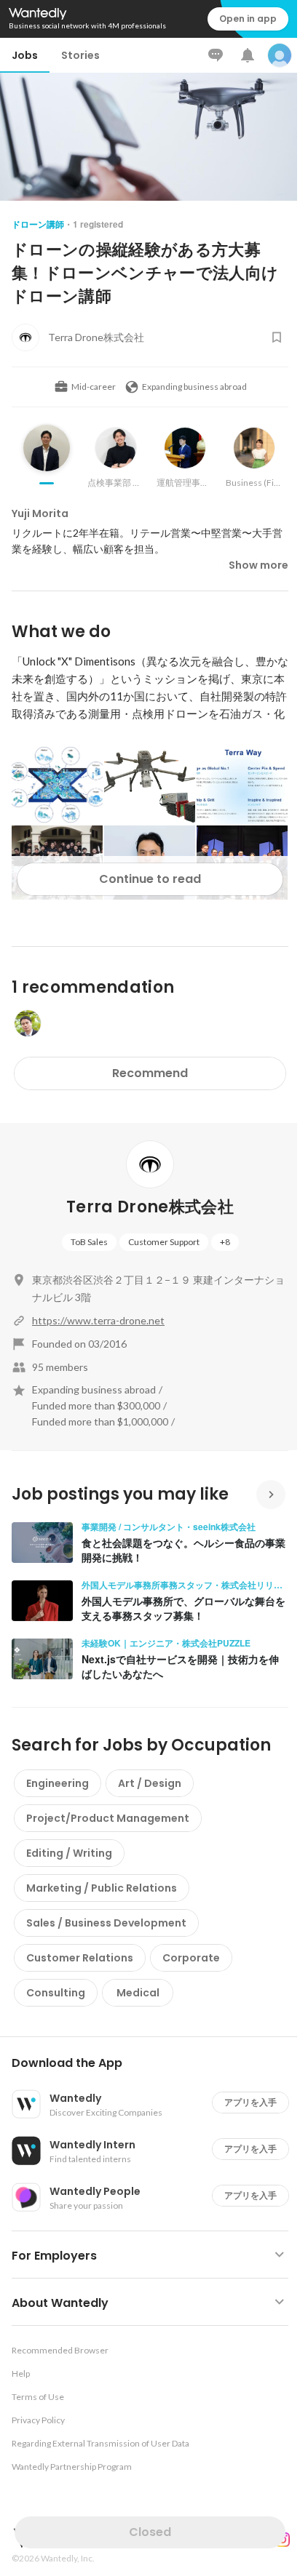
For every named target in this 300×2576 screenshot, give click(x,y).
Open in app (248, 19)
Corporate (191, 1958)
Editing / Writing (69, 1853)
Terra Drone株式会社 (150, 1207)
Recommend (150, 1073)
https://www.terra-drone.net (98, 1320)
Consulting (56, 1993)
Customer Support (164, 1242)
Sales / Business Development (106, 1923)
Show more (258, 565)
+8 (225, 1242)
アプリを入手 (250, 2102)
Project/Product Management (108, 1818)
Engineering (58, 1783)
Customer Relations (80, 1958)
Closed (150, 2532)
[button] (156, 2063)
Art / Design (150, 1783)
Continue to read (150, 879)
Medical (138, 1993)
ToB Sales (89, 1242)
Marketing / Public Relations (102, 1888)
